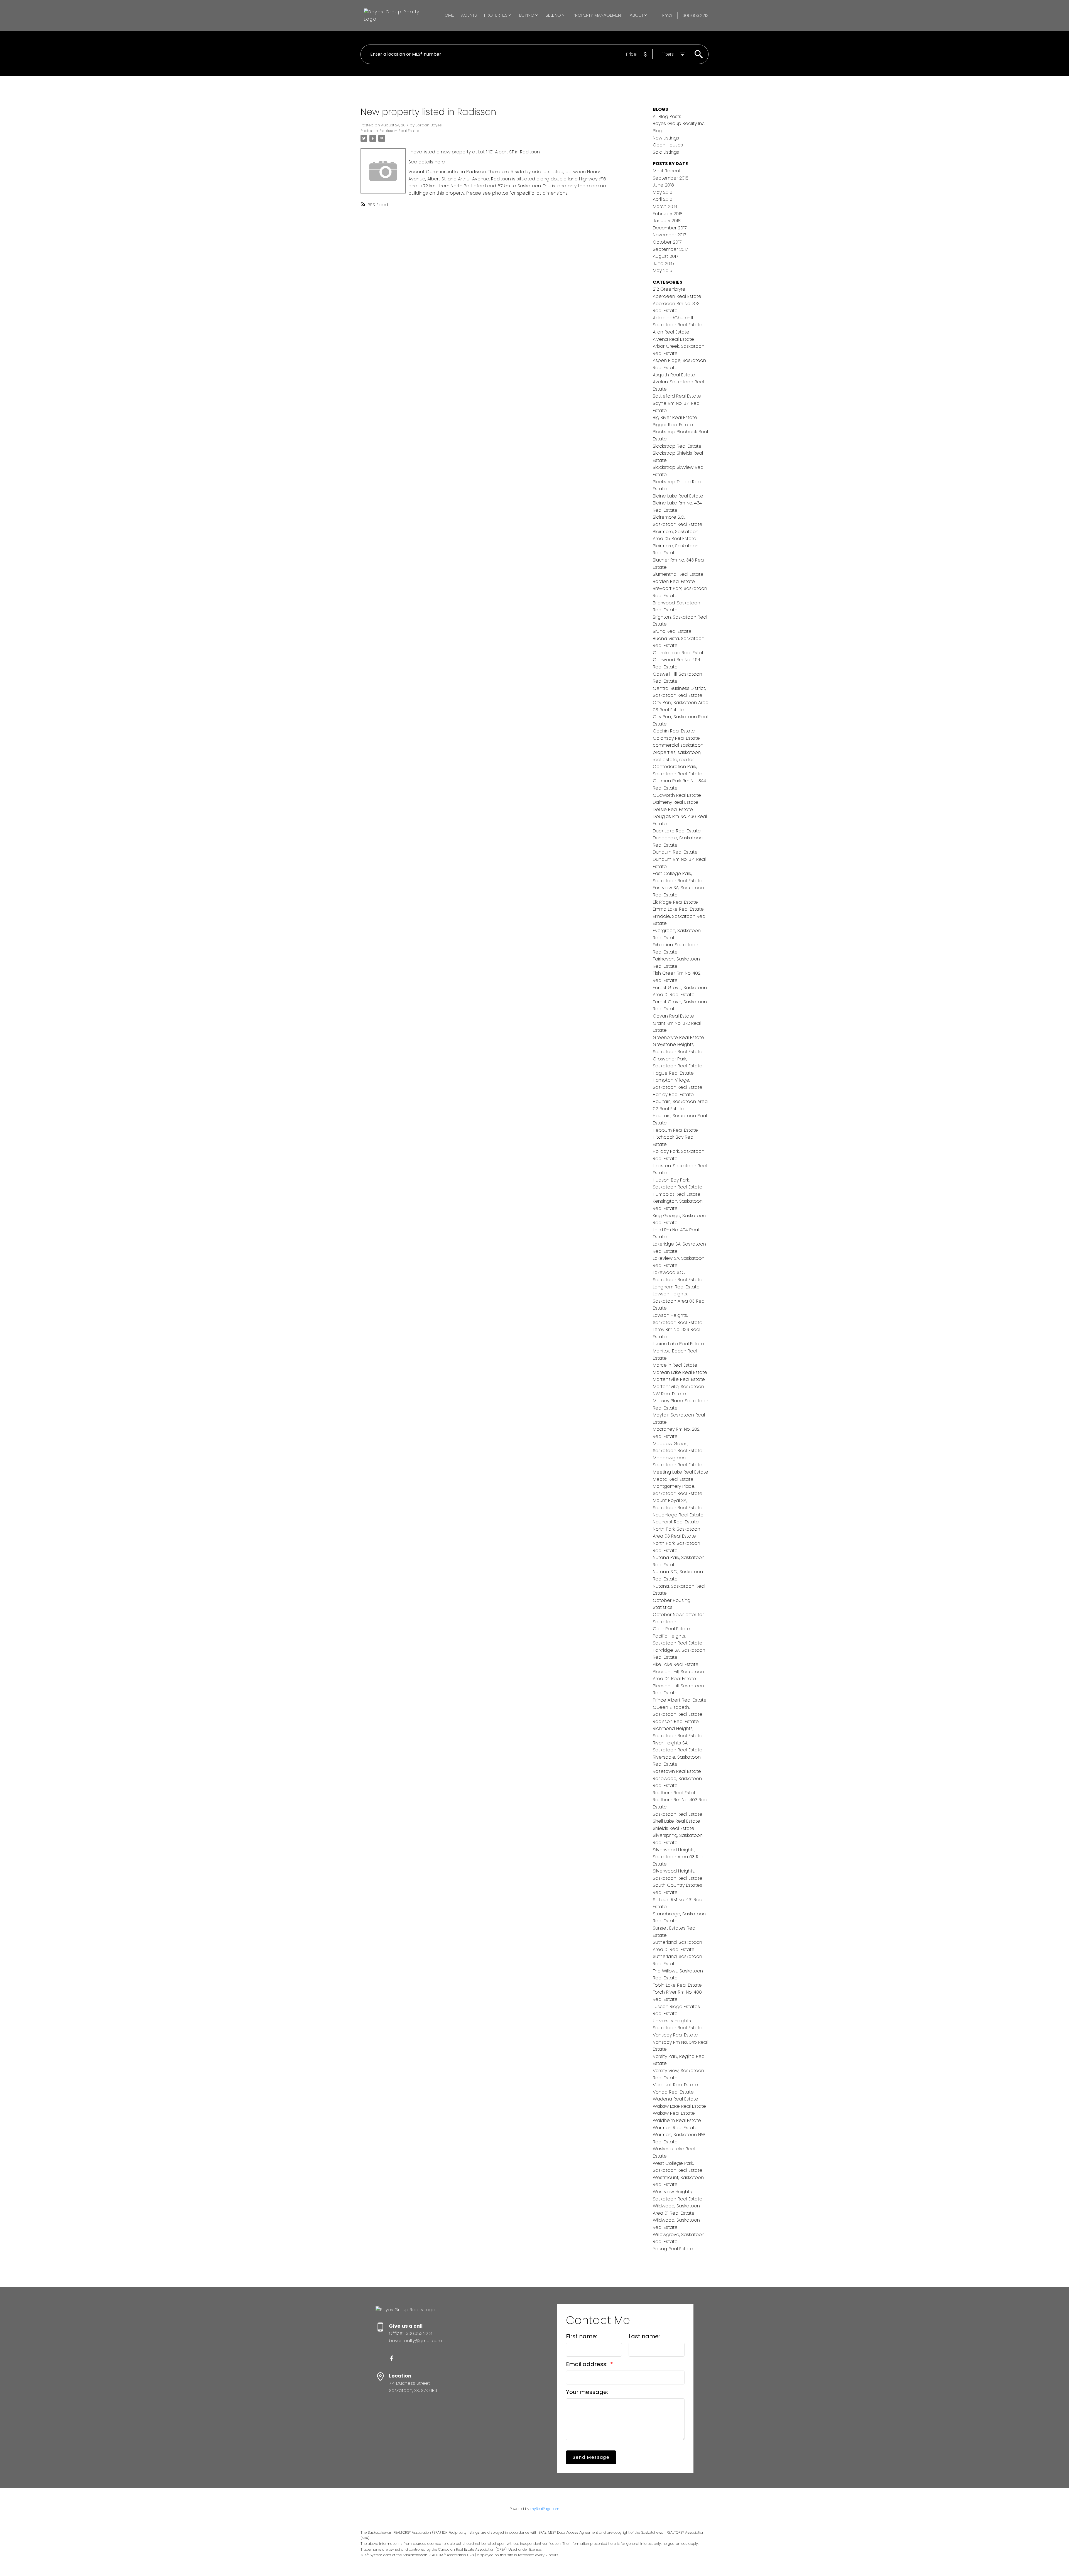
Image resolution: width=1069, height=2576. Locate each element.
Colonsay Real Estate (676, 738)
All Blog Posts (667, 117)
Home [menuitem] (448, 15)
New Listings (666, 138)
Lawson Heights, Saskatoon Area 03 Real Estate (679, 1301)
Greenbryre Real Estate (678, 1037)
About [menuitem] (637, 15)
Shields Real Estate (674, 1828)
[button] (392, 2358)
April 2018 (663, 199)
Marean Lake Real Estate (680, 1372)
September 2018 (671, 178)
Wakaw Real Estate (674, 2113)
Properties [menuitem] (496, 15)
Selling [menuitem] (553, 15)
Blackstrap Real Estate (677, 446)
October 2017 (667, 242)
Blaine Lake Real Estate (678, 496)
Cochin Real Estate (674, 731)
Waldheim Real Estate (677, 2120)
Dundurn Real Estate (675, 852)
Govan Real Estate (673, 1016)
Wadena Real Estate (676, 2099)
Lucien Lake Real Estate (678, 1344)
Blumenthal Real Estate (678, 574)
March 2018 (665, 206)
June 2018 (663, 185)
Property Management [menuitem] (598, 15)
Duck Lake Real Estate (677, 831)
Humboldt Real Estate (677, 1194)
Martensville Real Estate (679, 1379)
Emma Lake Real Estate (678, 909)
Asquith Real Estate (674, 375)
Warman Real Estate (675, 2128)
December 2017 (670, 228)
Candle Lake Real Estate (680, 653)
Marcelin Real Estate (675, 1365)
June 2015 (663, 264)
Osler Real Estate (671, 1629)
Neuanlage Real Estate (678, 1515)
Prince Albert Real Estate (680, 1700)
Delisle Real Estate (673, 809)
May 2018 (663, 192)
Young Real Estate (673, 2249)
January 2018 (667, 221)
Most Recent (667, 171)
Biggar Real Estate (673, 425)
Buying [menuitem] (527, 15)
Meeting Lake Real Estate (681, 1472)
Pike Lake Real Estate (676, 1664)
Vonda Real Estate (673, 2092)
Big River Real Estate (675, 417)
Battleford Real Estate (677, 396)
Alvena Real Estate (673, 339)
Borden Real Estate (674, 581)
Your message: (587, 2392)
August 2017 (665, 256)
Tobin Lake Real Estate (677, 1985)
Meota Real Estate (673, 1479)
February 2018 (668, 214)
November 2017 (669, 235)
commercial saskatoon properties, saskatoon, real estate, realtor (678, 752)
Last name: (644, 2336)
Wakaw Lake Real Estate (679, 2106)
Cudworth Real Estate (677, 795)
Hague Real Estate (673, 1073)
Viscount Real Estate (675, 2085)
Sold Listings (666, 152)
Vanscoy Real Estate (675, 2035)
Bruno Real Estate (672, 631)
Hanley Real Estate (673, 1095)
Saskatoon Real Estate (678, 1814)
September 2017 (670, 249)
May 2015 (663, 270)
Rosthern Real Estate (676, 1793)
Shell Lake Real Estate (676, 1821)
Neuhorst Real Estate (676, 1522)
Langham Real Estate (676, 1287)
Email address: (587, 2364)
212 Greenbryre (669, 289)
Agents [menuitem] (469, 15)
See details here (427, 162)
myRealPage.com (545, 2509)
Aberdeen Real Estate (677, 296)
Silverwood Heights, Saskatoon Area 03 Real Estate (679, 1857)
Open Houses (668, 145)
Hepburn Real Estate (675, 1130)
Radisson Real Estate (399, 131)
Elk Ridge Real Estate (675, 902)
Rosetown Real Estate (677, 1771)
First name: (582, 2336)
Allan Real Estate (671, 332)
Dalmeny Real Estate (676, 802)
